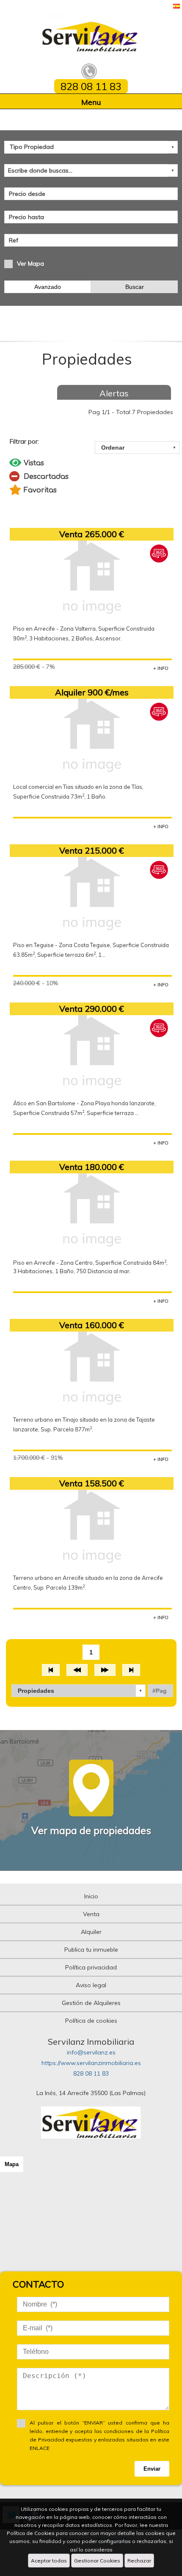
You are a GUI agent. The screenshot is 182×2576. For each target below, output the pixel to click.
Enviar (152, 2469)
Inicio (91, 1896)
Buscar (135, 287)
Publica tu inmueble (91, 1950)
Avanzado (48, 287)
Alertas (114, 393)
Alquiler (91, 1932)
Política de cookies (91, 2021)
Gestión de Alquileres (91, 2003)
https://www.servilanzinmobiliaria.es (91, 2063)
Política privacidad (91, 1967)
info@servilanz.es (91, 2052)
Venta (91, 1914)
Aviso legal (91, 1985)
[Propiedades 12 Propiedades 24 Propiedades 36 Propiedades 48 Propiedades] (79, 1691)
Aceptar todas (49, 2561)
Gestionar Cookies (97, 2561)
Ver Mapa (30, 264)
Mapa (12, 2164)
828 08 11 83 (91, 2073)
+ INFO (161, 668)
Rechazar (139, 2561)
